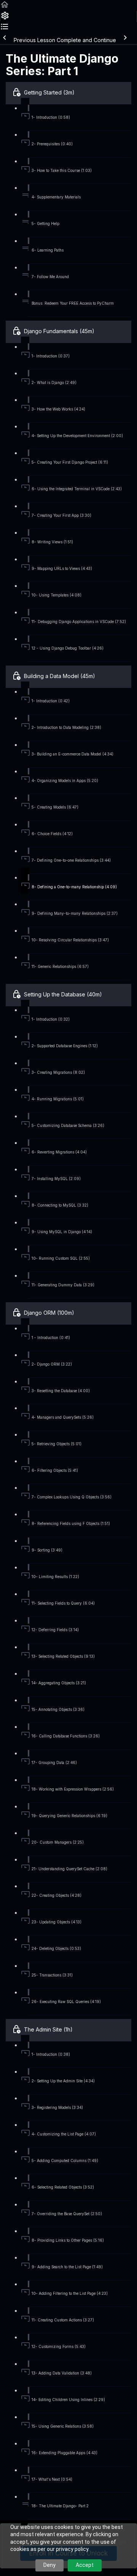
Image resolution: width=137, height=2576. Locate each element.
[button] (5, 7)
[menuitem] (5, 18)
